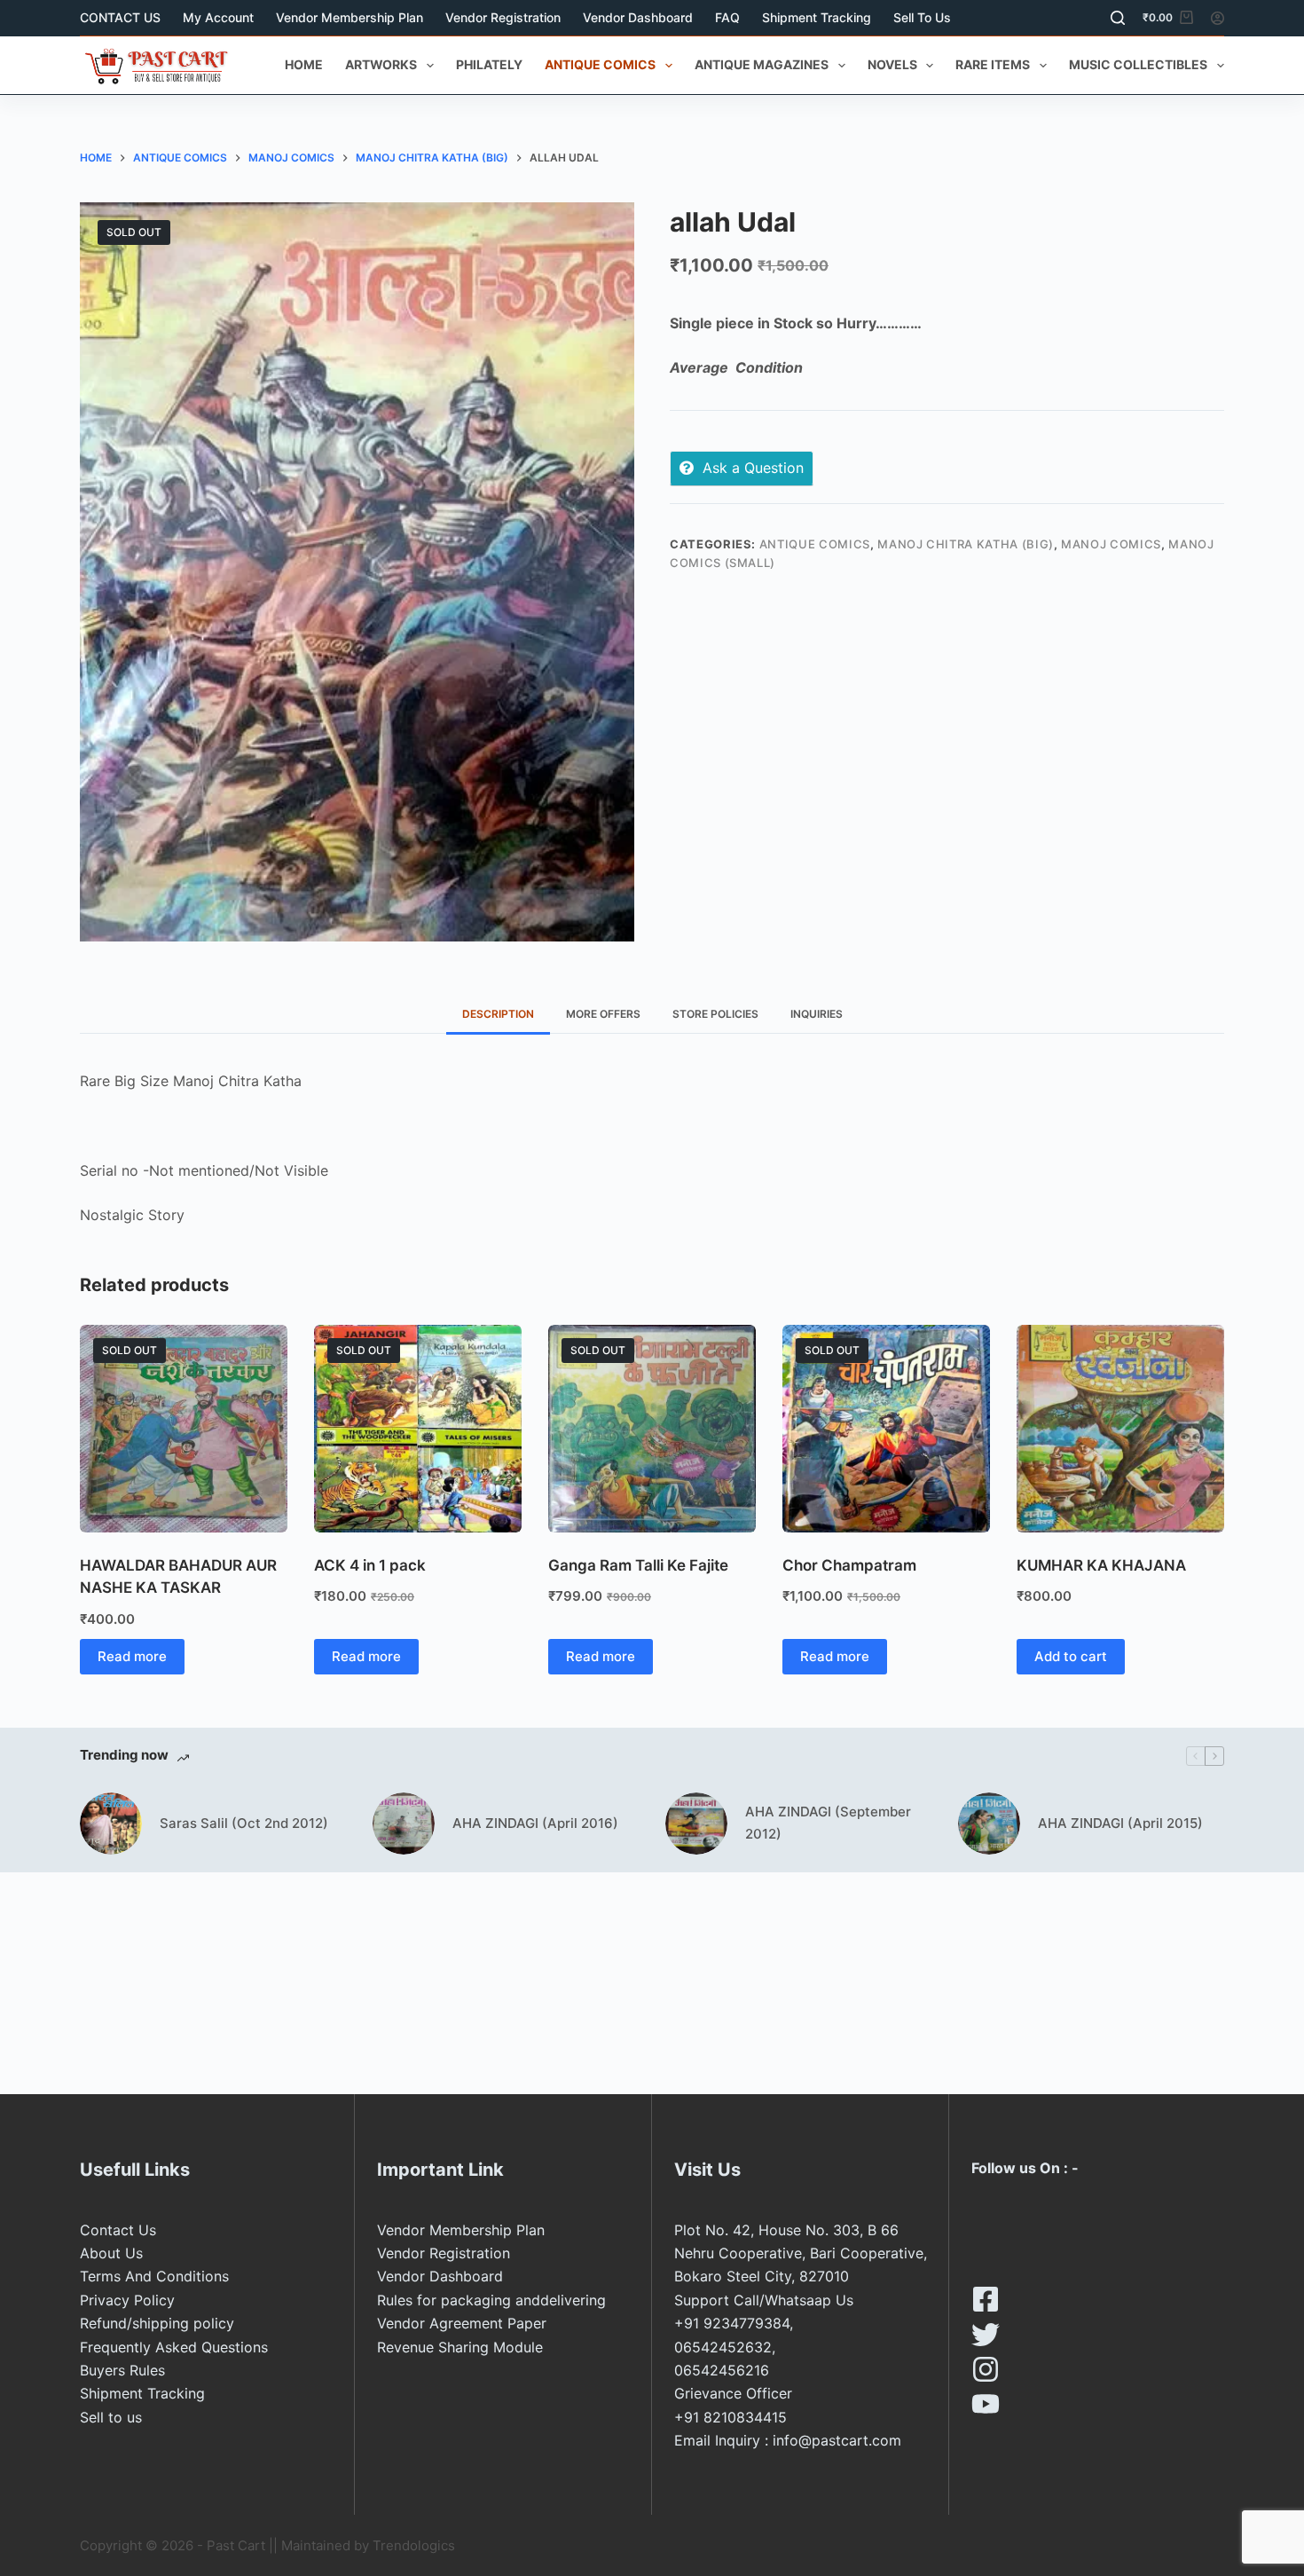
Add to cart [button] (1071, 1656)
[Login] (1218, 18)
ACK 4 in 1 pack (370, 1565)
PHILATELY (489, 64)
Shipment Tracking (817, 17)
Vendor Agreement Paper (462, 2323)
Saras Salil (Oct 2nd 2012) (244, 1823)
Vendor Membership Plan (350, 17)
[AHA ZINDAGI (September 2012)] (696, 1824)
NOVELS (892, 64)
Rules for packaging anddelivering (491, 2300)
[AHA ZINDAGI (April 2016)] (404, 1824)
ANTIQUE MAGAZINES (762, 64)
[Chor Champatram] (886, 1429)
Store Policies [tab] (715, 1014)
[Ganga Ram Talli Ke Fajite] (652, 1429)
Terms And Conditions (154, 2276)
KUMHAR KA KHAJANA (1101, 1565)
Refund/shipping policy (157, 2323)
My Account (218, 17)
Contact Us (118, 2230)
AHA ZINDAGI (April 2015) (1120, 1823)
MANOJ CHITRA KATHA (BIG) (966, 544)
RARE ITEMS (993, 64)
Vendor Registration (503, 17)
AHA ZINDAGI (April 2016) (535, 1823)
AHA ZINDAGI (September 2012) (828, 1823)
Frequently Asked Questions (174, 2347)
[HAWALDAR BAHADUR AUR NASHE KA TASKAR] (184, 1429)
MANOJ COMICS (1111, 544)
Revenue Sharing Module (460, 2347)
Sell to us (922, 17)
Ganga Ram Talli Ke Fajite (638, 1565)
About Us (111, 2253)
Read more (132, 1656)
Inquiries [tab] (817, 1014)
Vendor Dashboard (638, 17)
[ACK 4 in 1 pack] (418, 1429)
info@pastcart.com (837, 2440)
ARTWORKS (381, 64)
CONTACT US (120, 17)
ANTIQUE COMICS (600, 64)
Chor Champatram (849, 1565)
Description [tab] (498, 1014)
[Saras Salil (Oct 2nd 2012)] (111, 1824)
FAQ (727, 17)
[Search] (1118, 18)
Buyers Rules (122, 2370)
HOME (304, 64)
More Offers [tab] (603, 1014)
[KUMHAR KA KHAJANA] (1120, 1429)
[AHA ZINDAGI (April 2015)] (989, 1824)
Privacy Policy (127, 2300)
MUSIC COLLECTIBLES (1138, 64)
